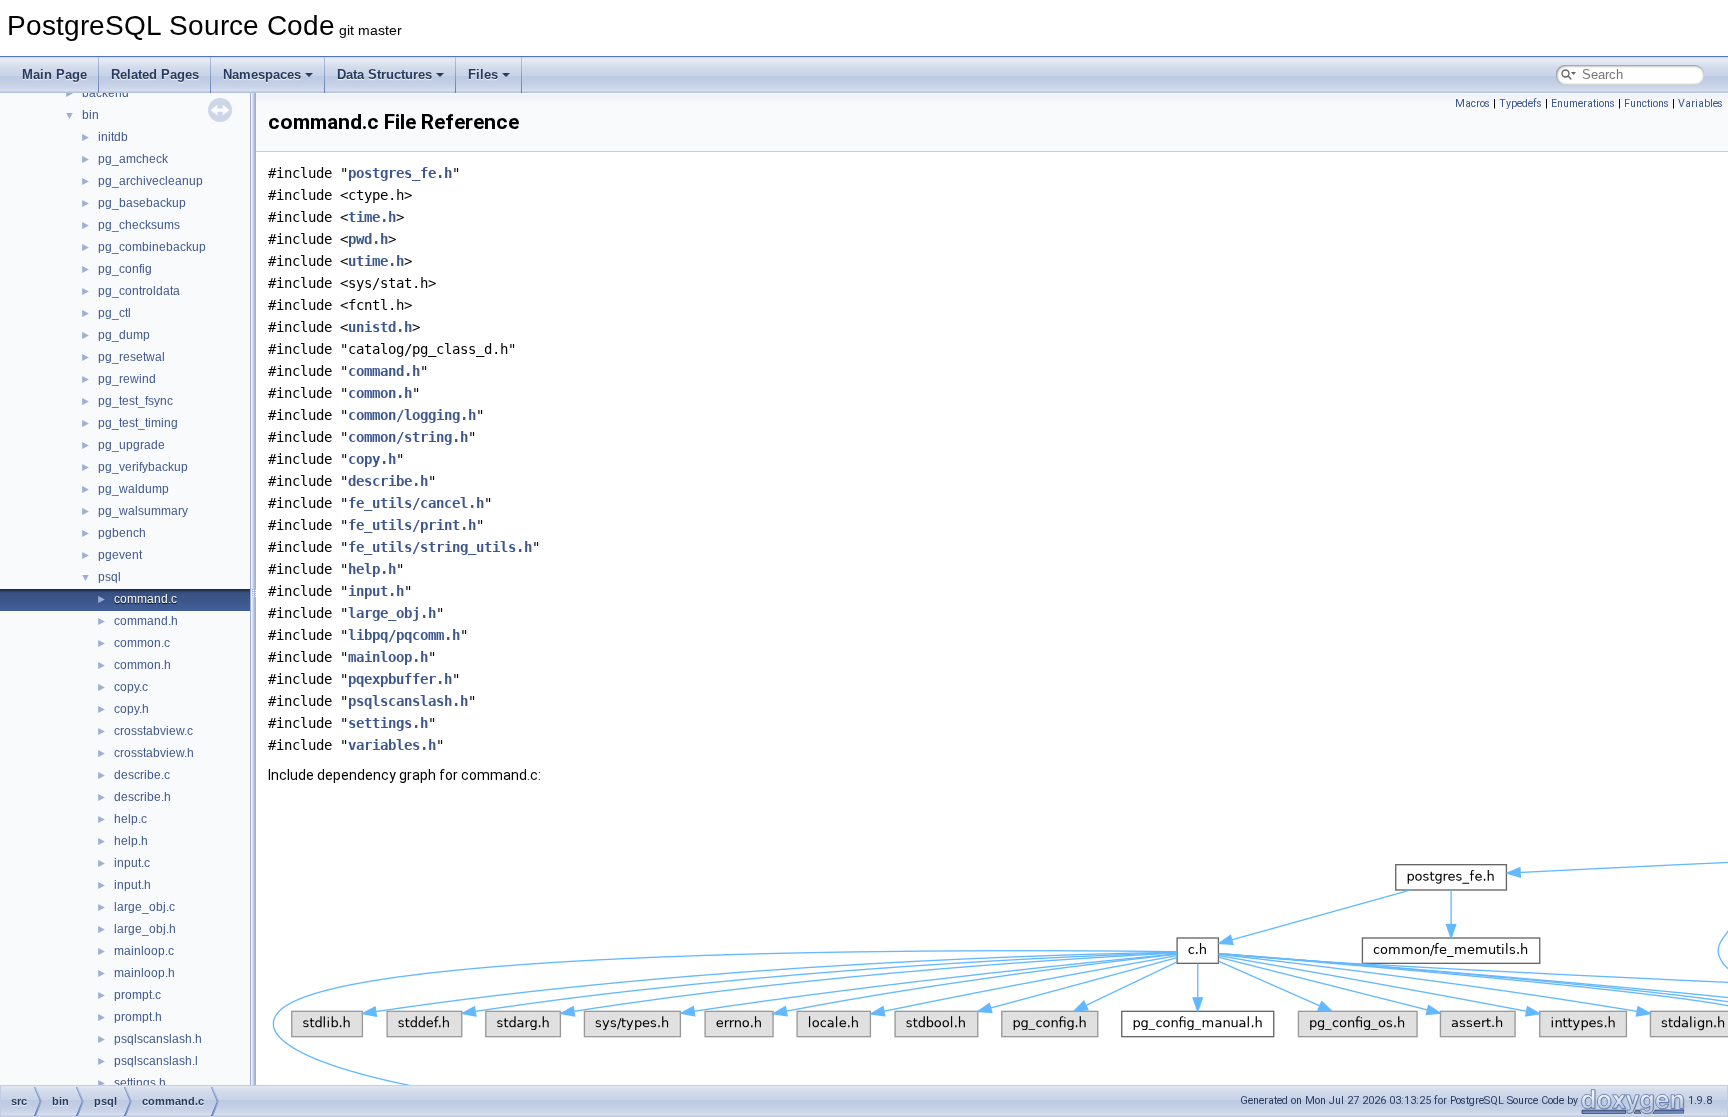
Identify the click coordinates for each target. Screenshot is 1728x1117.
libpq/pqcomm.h (404, 635)
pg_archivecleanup (150, 181)
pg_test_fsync (135, 401)
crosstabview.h (154, 753)
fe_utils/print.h (412, 525)
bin (90, 115)
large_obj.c (144, 907)
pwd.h (368, 239)
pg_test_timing (138, 423)
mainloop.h (144, 973)
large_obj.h (145, 929)
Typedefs (1520, 103)
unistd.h (380, 327)
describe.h (142, 797)
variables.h (392, 745)
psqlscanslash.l (156, 1061)
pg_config (125, 269)
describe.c (142, 775)
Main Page (54, 74)
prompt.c (137, 995)
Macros (1472, 103)
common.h (142, 665)
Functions (1646, 103)
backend (105, 93)
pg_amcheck (133, 159)
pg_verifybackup (143, 467)
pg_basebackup (142, 203)
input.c (132, 863)
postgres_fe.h (400, 173)
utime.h (376, 261)
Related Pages (155, 74)
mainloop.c (144, 951)
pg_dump (124, 335)
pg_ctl (114, 313)
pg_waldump (133, 489)
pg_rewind (127, 379)
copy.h (131, 709)
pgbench (122, 533)
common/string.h (408, 437)
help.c (130, 819)
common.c (142, 643)
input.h (132, 885)
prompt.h (138, 1017)
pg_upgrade (131, 445)
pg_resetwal (131, 357)
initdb (113, 137)
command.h (146, 621)
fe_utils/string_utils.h (440, 547)
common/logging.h (412, 415)
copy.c (131, 687)
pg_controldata (139, 291)
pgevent (120, 555)
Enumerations (1583, 103)
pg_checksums (139, 225)
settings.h (140, 1083)
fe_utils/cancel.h (416, 503)
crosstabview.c (153, 731)
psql (109, 577)
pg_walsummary (143, 511)
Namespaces (262, 74)
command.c (145, 599)
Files (483, 74)
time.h (372, 217)
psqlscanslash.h (158, 1039)
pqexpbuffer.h (400, 679)
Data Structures (384, 74)
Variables (1700, 103)
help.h (131, 841)
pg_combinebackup (152, 247)
